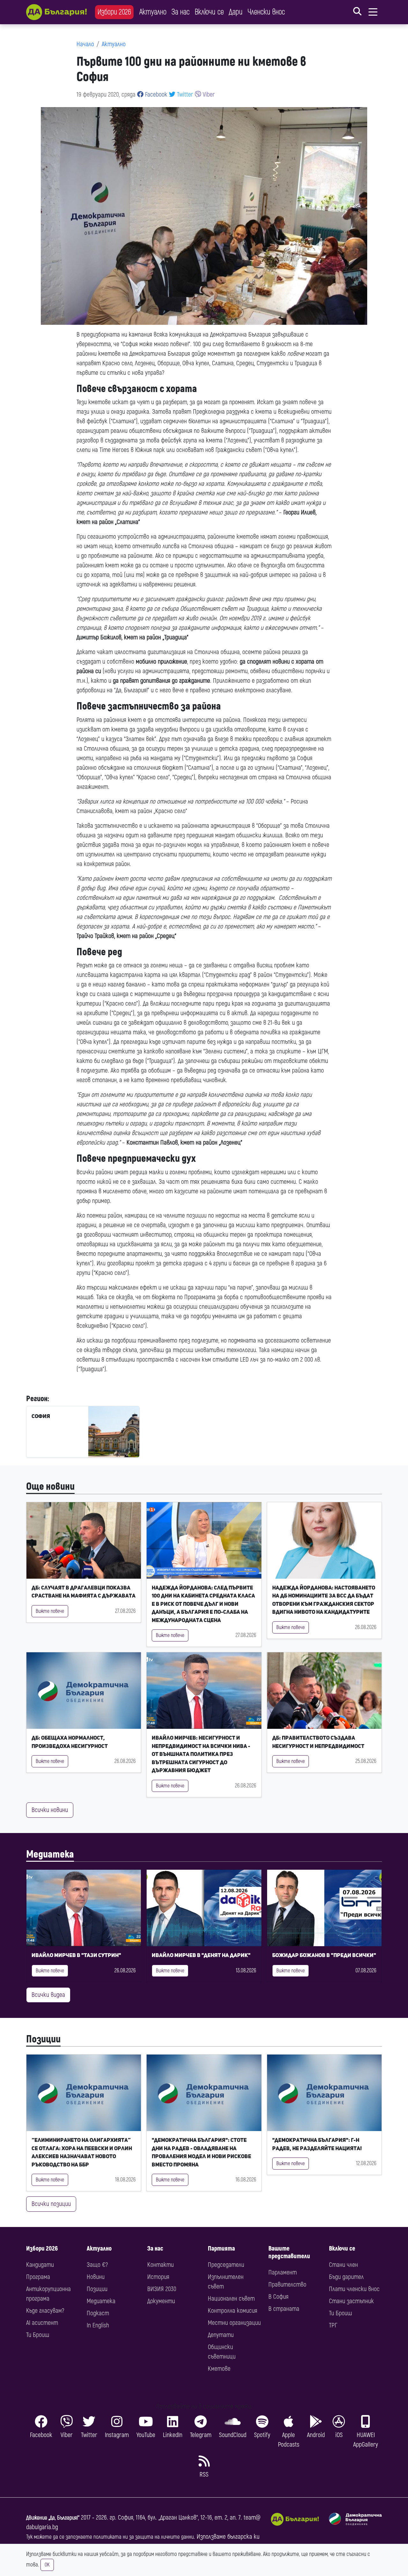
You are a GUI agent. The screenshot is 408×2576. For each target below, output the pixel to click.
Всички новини (50, 1810)
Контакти (160, 2265)
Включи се (209, 12)
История (158, 2277)
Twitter (184, 95)
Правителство (287, 2285)
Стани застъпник (351, 2301)
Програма (38, 2277)
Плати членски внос (354, 2289)
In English (98, 2325)
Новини (96, 2277)
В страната (284, 2309)
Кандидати (40, 2265)
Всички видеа (48, 1995)
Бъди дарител (346, 2277)
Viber (208, 95)
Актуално (153, 12)
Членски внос (266, 12)
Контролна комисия (233, 2311)
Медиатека (50, 1854)
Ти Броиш (38, 2335)
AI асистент (42, 2323)
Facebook (155, 95)
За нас (181, 12)
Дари (236, 12)
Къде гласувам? (45, 2311)
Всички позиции (51, 2204)
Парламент (283, 2272)
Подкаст (98, 2313)
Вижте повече (50, 1611)
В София (278, 2297)
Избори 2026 (114, 12)
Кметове (219, 2369)
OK (47, 2565)
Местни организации (234, 2323)
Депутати (221, 2335)
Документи (161, 2301)
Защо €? (97, 2265)
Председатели (226, 2265)
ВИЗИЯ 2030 (162, 2289)
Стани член (343, 2265)
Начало (85, 44)
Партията (221, 2249)
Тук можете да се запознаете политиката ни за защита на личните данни (110, 2537)
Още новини (50, 1487)
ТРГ (333, 2325)
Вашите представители (289, 2252)
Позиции (43, 2039)
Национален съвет (231, 2299)
